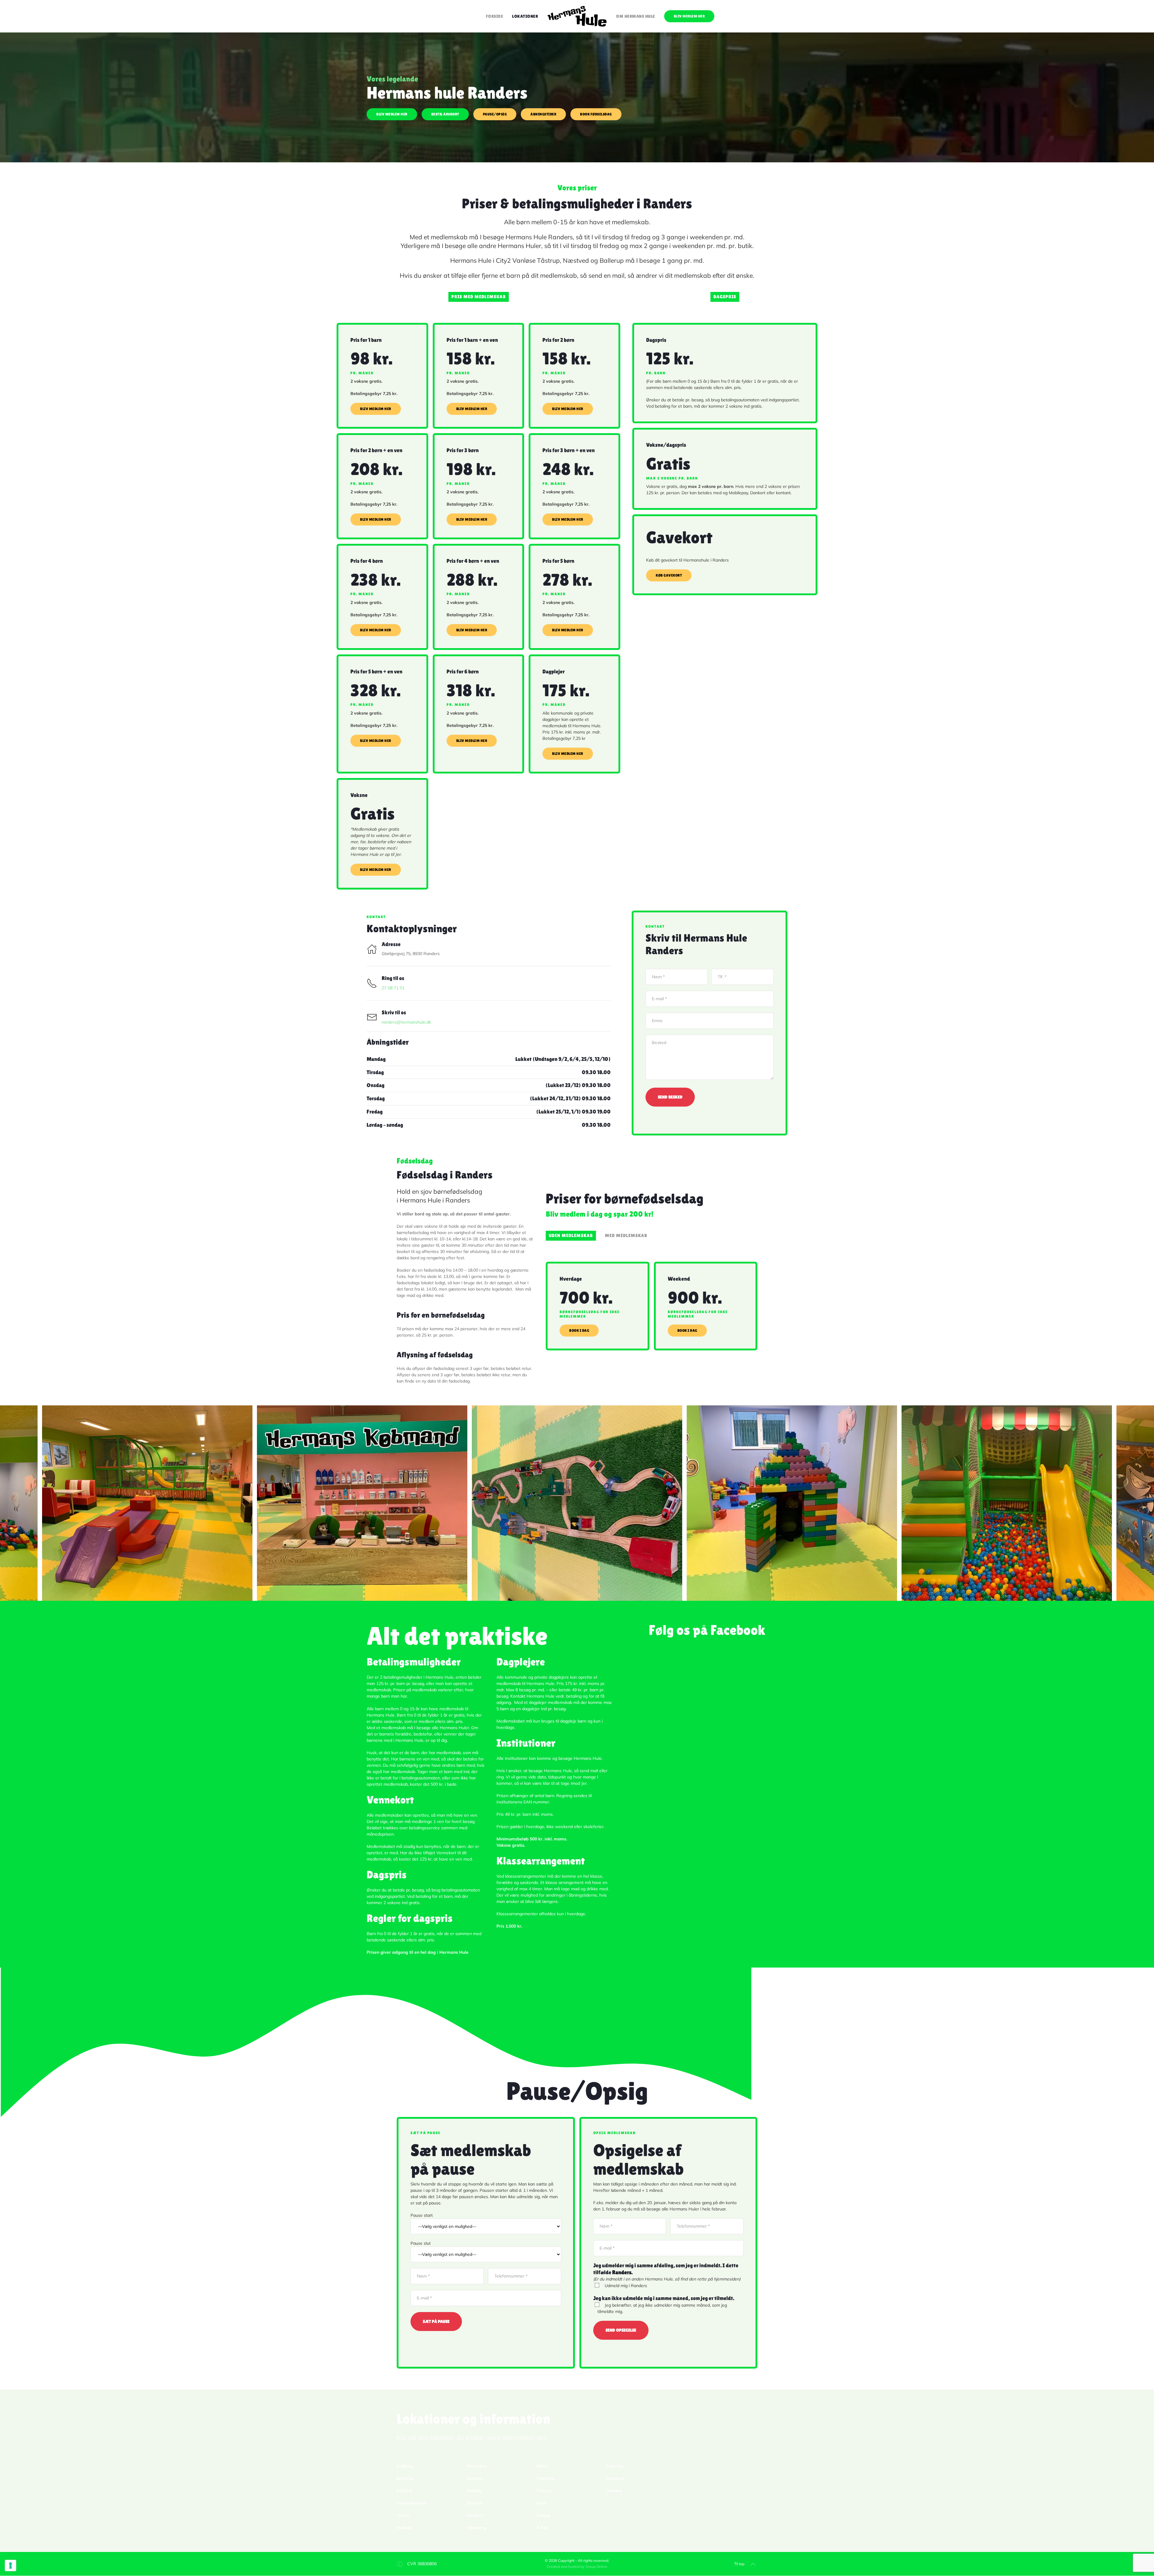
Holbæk (405, 2528)
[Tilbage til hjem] (577, 16)
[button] (14, 1503)
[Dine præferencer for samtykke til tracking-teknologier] (11, 2565)
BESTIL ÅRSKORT (445, 114)
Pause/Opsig (495, 114)
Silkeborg (476, 2528)
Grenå (403, 2515)
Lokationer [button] (525, 16)
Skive (542, 2466)
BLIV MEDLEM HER (689, 16)
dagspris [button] (725, 297)
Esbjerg (404, 2491)
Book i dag (579, 1331)
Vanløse (614, 2491)
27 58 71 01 (393, 988)
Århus (542, 2528)
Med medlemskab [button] (626, 1236)
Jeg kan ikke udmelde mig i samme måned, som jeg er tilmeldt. (664, 2298)
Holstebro (477, 2466)
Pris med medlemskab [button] (479, 297)
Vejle (541, 2503)
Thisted (544, 2491)
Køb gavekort (669, 575)
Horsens (475, 2478)
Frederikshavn (411, 2503)
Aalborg (405, 2466)
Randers (475, 2515)
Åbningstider (543, 114)
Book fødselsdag (596, 114)
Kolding (474, 2491)
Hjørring (615, 2466)
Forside (495, 16)
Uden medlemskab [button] (571, 1236)
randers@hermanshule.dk (406, 1022)
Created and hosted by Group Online (577, 2567)
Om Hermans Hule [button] (636, 16)
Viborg (543, 2515)
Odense (474, 2503)
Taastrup (546, 2478)
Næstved (615, 2478)
